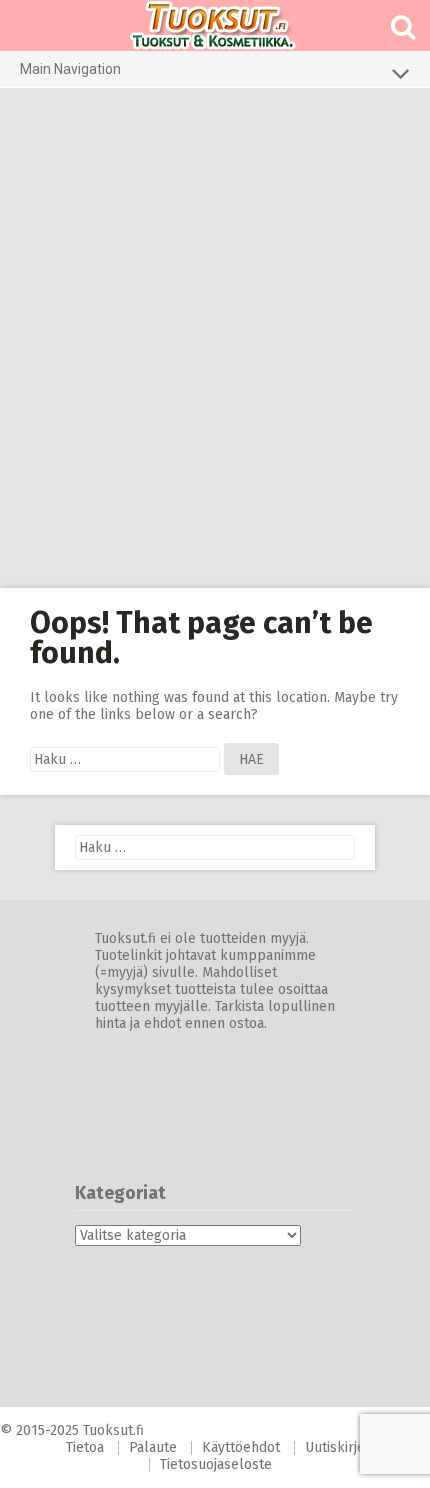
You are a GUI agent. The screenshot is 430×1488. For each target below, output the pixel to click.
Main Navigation (70, 69)
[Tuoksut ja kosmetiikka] (215, 25)
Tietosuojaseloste (216, 1464)
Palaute (153, 1447)
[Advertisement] (215, 338)
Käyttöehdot (241, 1447)
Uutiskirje (335, 1447)
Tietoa (85, 1447)
